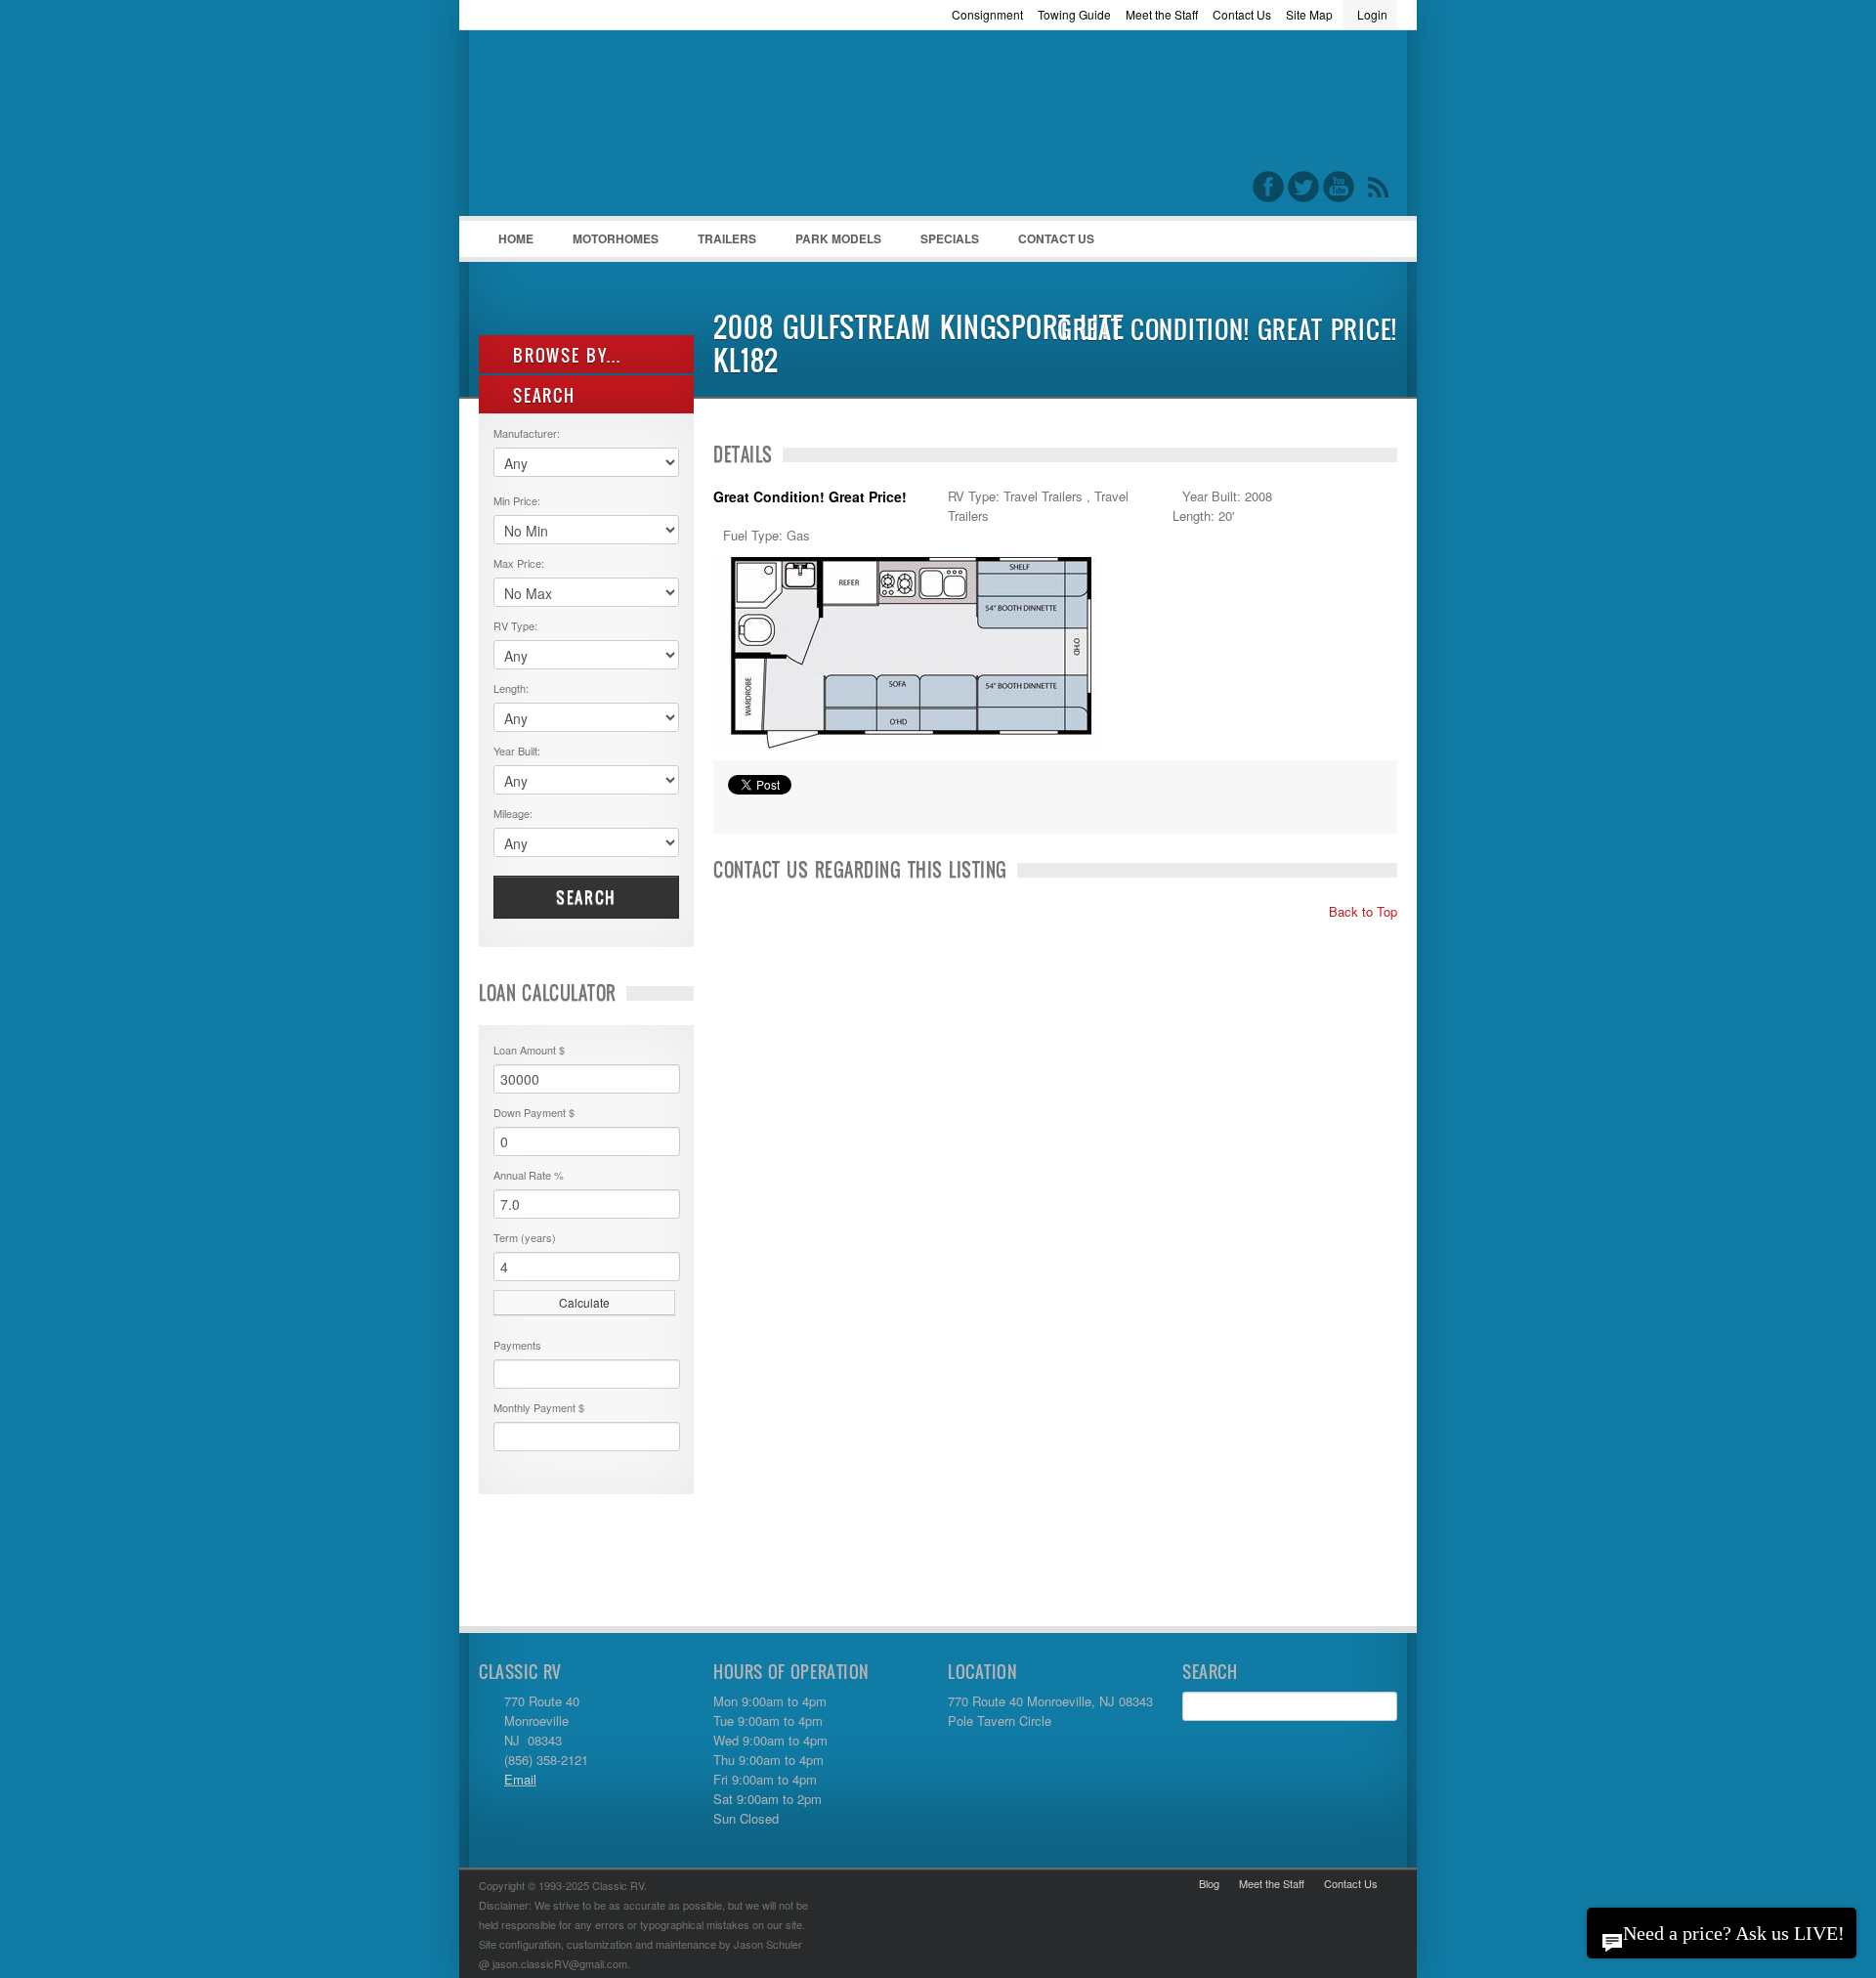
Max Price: (519, 563)
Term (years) (525, 1237)
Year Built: (517, 751)
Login (1372, 14)
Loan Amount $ (529, 1050)
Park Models (838, 238)
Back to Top (1361, 911)
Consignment (987, 14)
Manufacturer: (527, 433)
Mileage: (513, 813)
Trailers (717, 243)
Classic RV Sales (625, 128)
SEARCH (541, 395)
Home (516, 238)
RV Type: (515, 625)
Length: (511, 688)
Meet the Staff (1162, 14)
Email (520, 1779)
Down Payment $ (534, 1112)
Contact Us (1242, 14)
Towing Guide (1074, 14)
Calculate (584, 1302)
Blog (1209, 1883)
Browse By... (564, 355)
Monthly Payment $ (539, 1407)
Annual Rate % (529, 1175)
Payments (517, 1345)
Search (586, 897)
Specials (950, 238)
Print (738, 809)
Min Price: (517, 500)
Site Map (1309, 14)
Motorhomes (606, 243)
